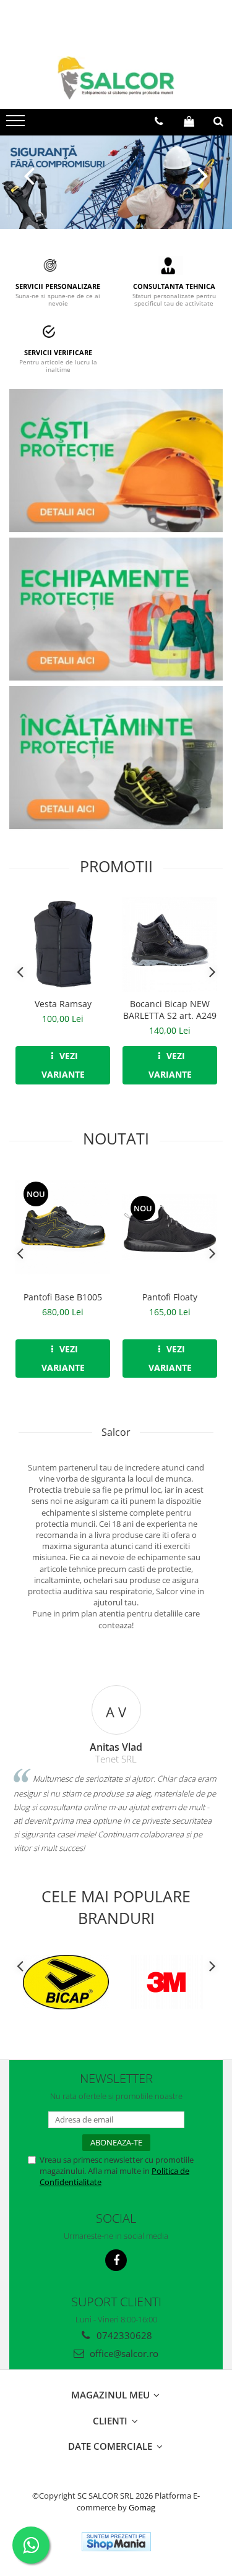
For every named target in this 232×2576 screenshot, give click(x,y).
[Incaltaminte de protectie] (116, 758)
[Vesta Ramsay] (63, 944)
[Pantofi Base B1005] (63, 1227)
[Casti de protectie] (116, 461)
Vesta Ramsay (63, 1004)
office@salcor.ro (123, 2353)
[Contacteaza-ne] (159, 121)
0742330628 (123, 2335)
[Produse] (17, 124)
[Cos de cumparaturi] (189, 121)
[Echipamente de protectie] (116, 610)
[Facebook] (116, 2260)
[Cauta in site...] (218, 121)
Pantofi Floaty (170, 1297)
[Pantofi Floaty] (170, 1227)
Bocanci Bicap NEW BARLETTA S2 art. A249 (170, 1010)
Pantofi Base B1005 (63, 1297)
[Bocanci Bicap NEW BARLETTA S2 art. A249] (170, 944)
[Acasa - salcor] (116, 78)
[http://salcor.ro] (116, 182)
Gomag (141, 2507)
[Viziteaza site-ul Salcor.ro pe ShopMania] (116, 2542)
